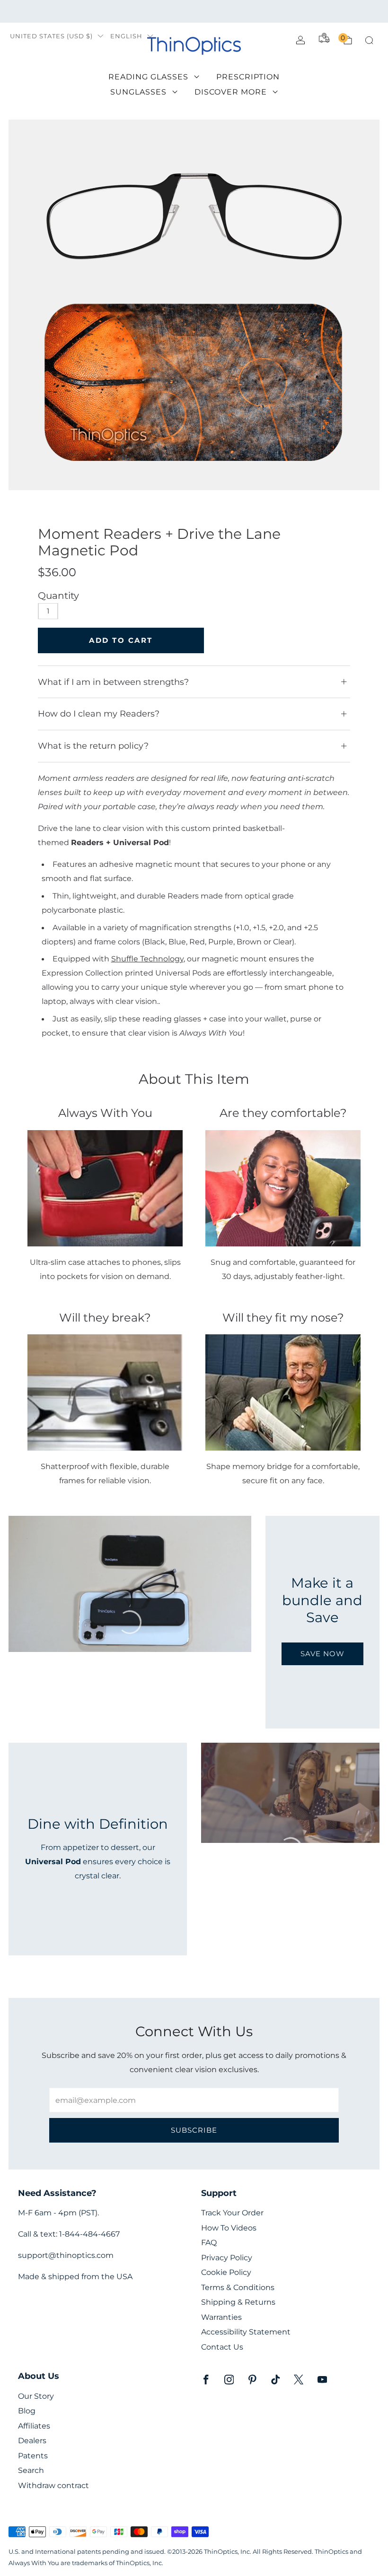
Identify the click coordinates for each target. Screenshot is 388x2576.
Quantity (58, 596)
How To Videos (229, 2228)
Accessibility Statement (246, 2332)
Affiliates (34, 2426)
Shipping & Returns (238, 2302)
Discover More (231, 92)
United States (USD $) (51, 36)
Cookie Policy (226, 2272)
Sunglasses (138, 92)
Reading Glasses (148, 77)
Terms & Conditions (238, 2287)
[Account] (300, 40)
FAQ (209, 2243)
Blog (27, 2411)
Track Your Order (232, 2213)
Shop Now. (320, 11)
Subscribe (194, 2130)
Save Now (322, 1654)
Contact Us (222, 2347)
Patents (33, 2456)
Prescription (248, 77)
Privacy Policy (227, 2258)
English (126, 36)
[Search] (369, 40)
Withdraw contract (53, 2485)
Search (31, 2470)
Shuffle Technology (147, 959)
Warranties (221, 2317)
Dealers (32, 2441)
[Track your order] (324, 38)
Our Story (36, 2396)
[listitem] (194, 11)
